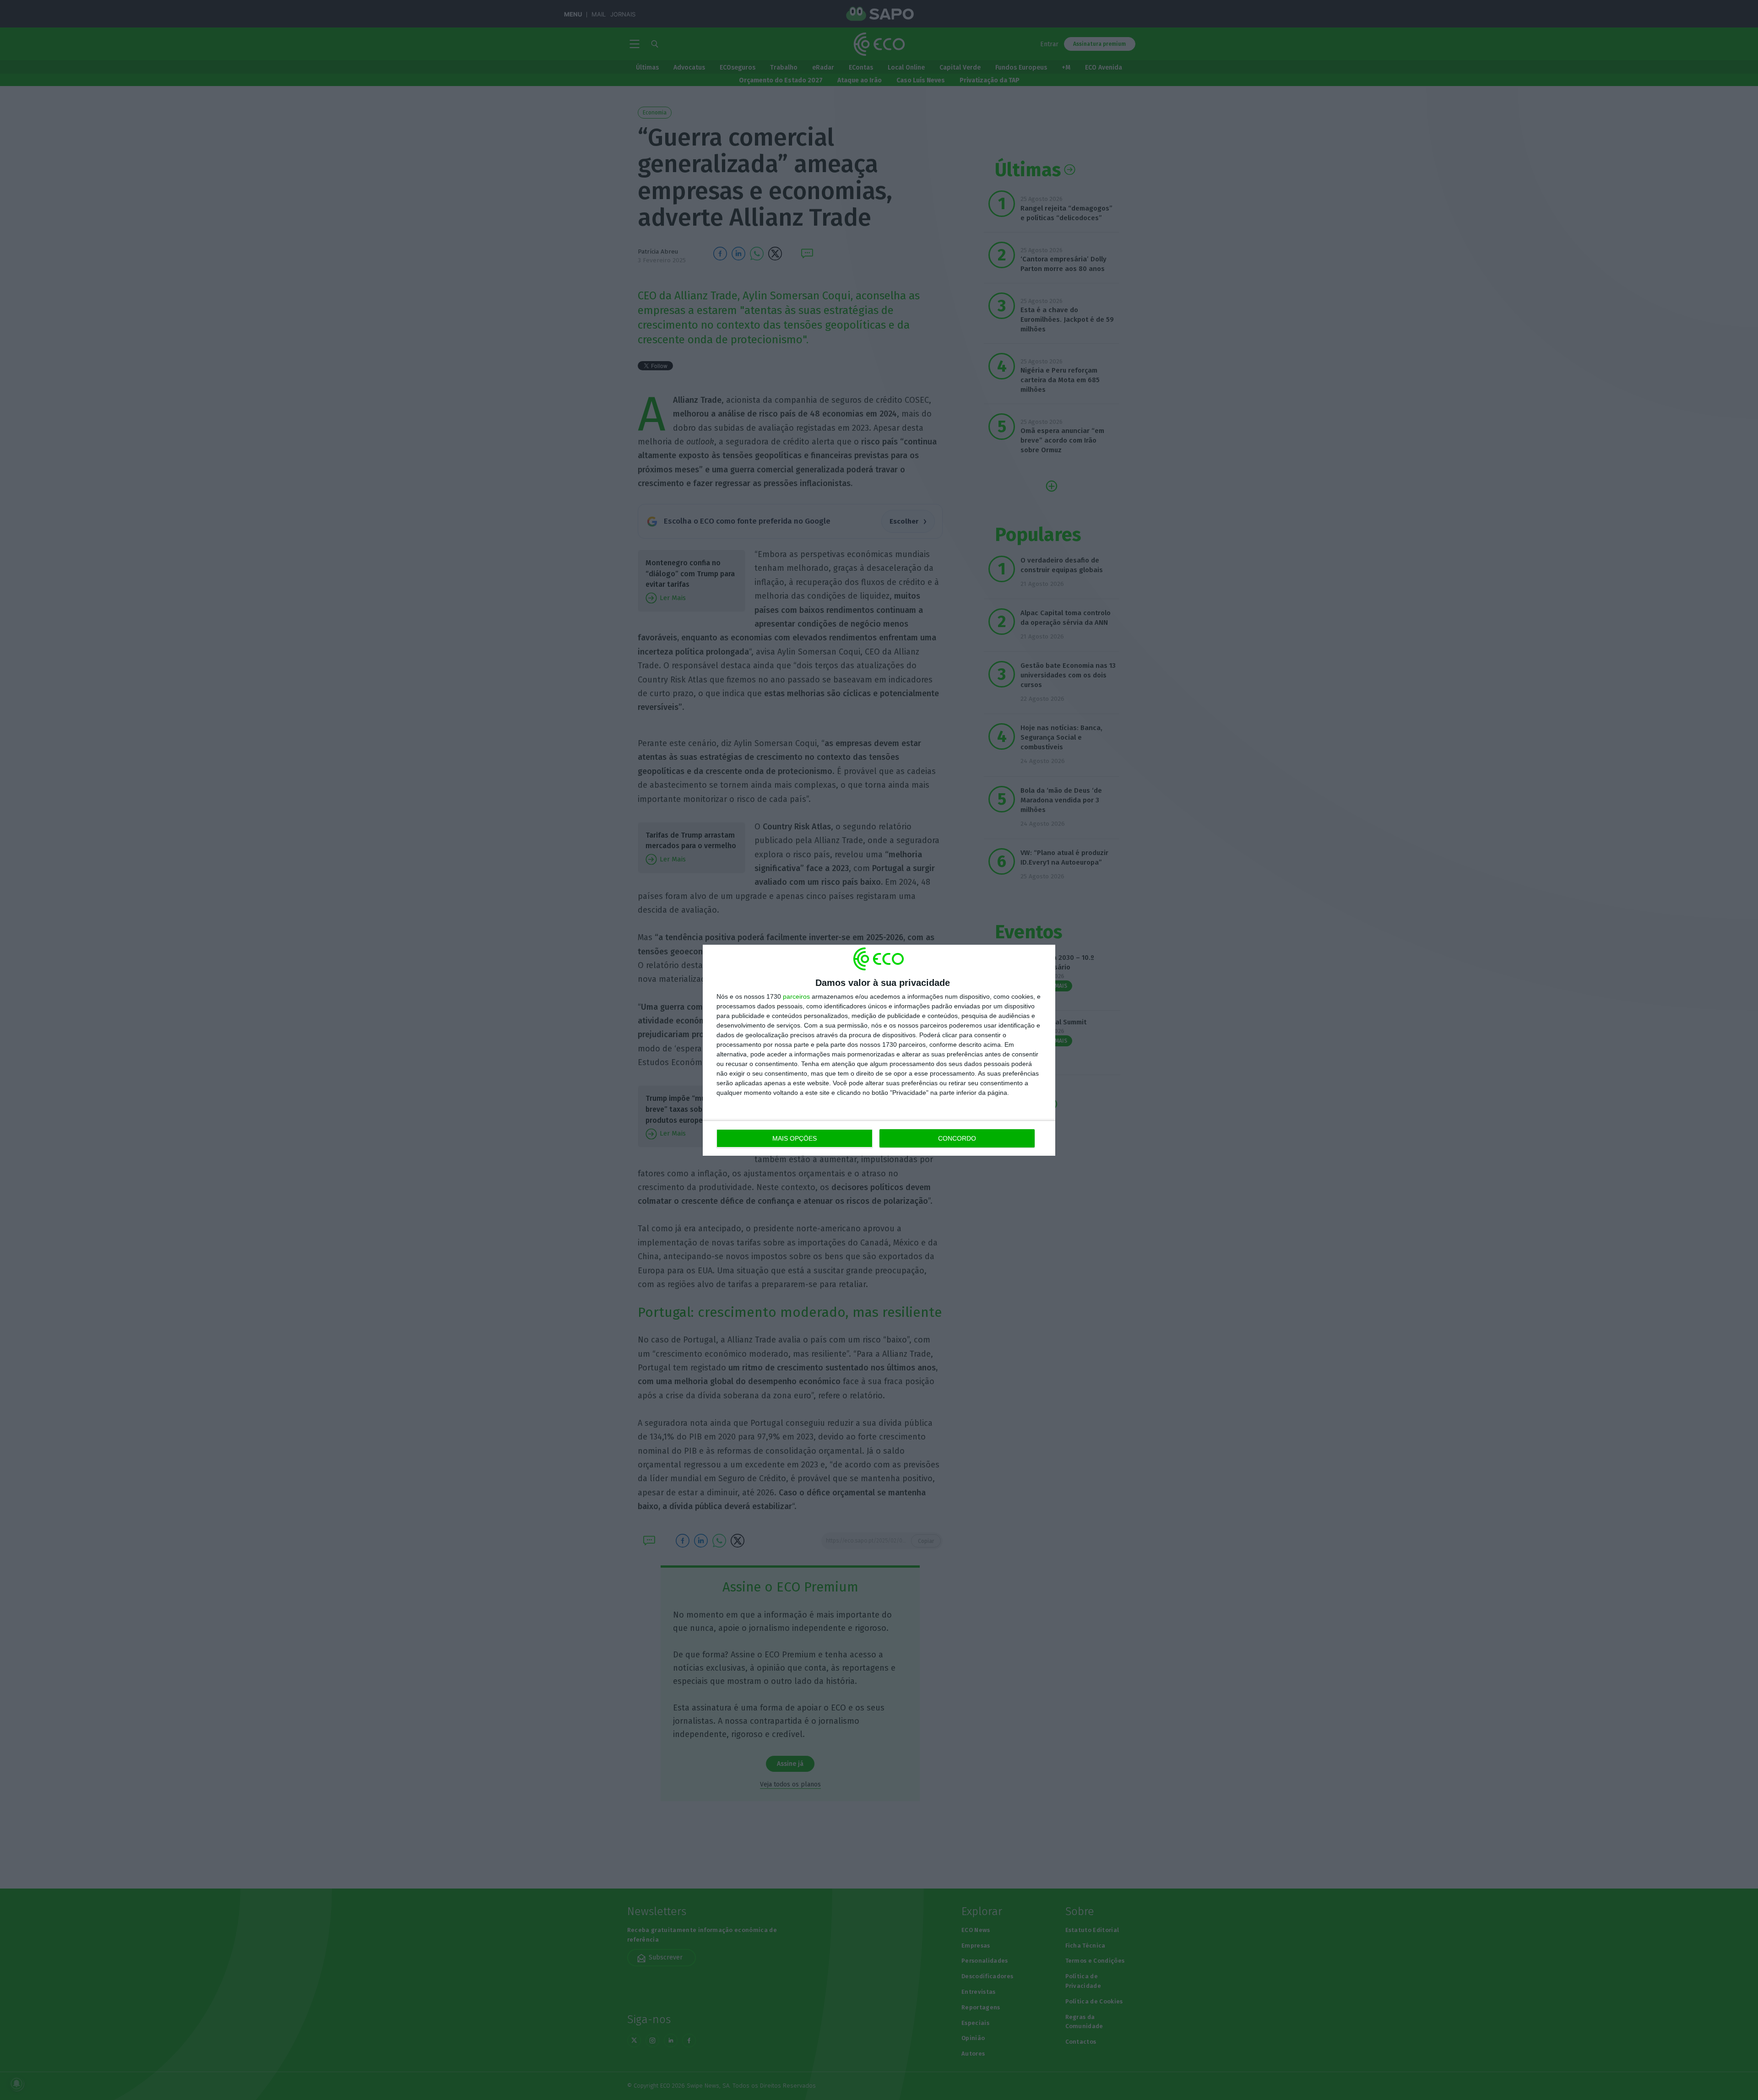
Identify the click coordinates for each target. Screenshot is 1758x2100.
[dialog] (879, 1050)
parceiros (796, 996)
